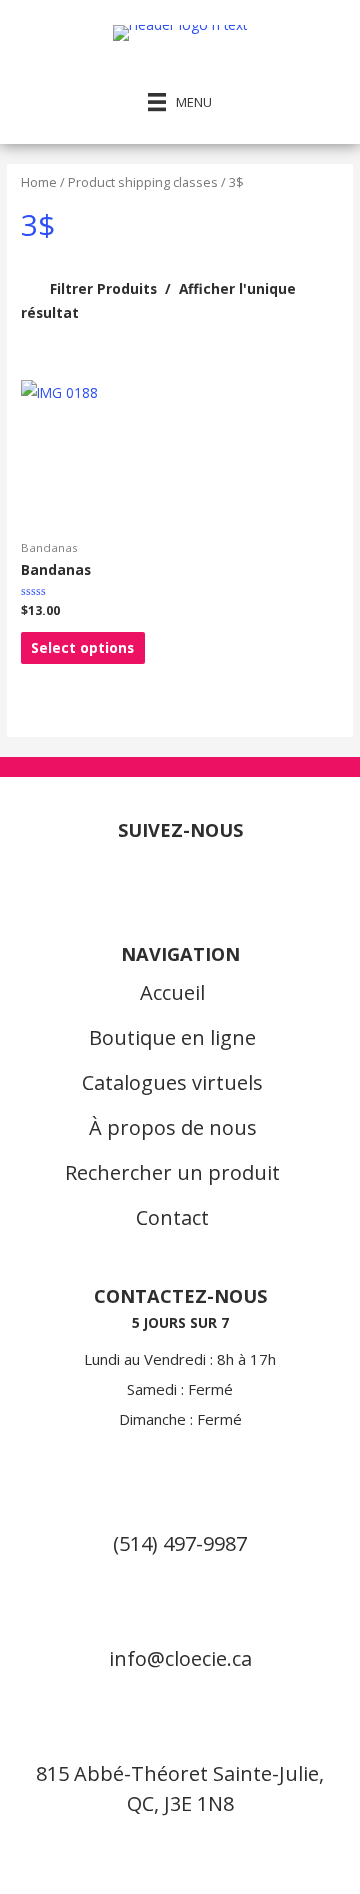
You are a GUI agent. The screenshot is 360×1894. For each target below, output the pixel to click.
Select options (82, 647)
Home (39, 182)
